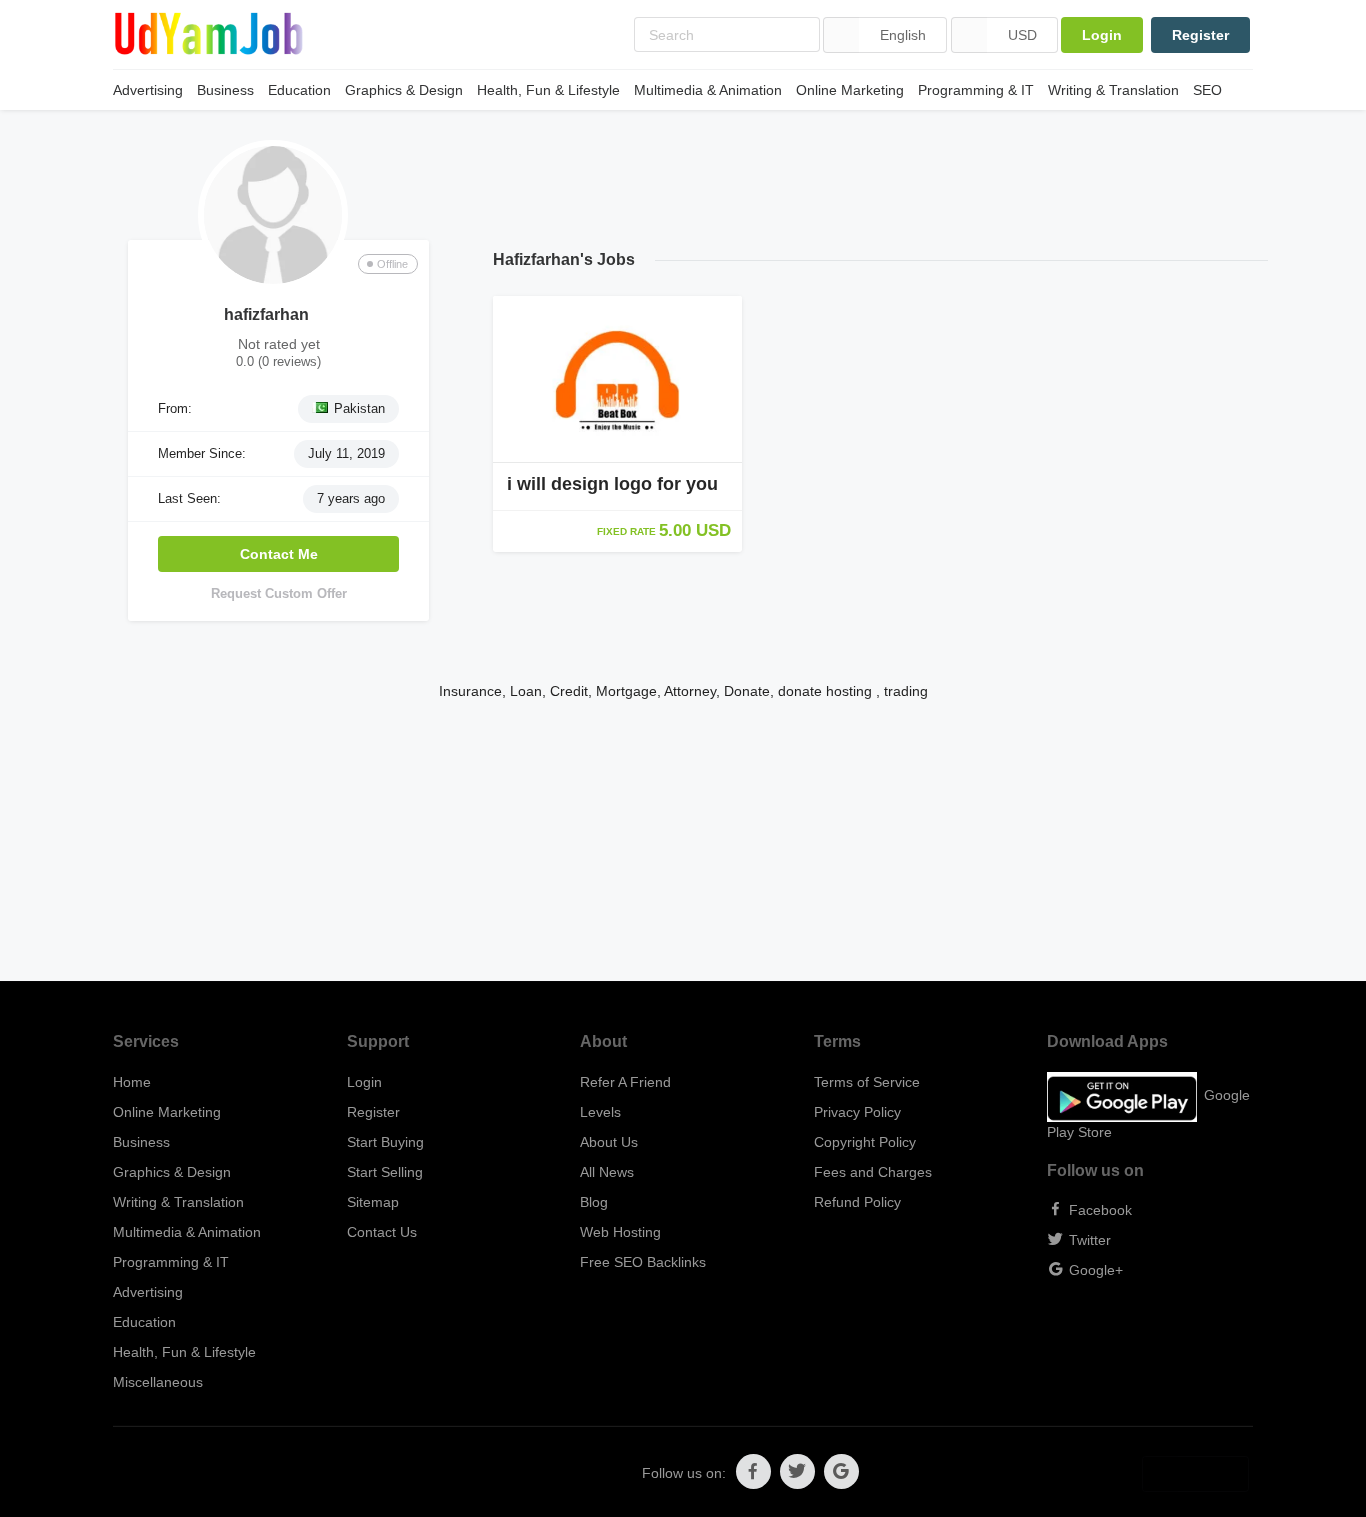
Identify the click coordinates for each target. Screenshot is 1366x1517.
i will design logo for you (612, 484)
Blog (594, 1202)
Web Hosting (620, 1232)
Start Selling (385, 1172)
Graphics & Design (404, 90)
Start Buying (385, 1142)
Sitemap (373, 1202)
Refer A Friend (625, 1082)
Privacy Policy (857, 1112)
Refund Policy (857, 1202)
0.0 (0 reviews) (278, 361)
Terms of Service (867, 1082)
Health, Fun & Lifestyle (548, 90)
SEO (1207, 90)
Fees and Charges (873, 1172)
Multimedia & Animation (708, 90)
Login (1102, 35)
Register (1200, 35)
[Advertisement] (683, 841)
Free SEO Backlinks (643, 1262)
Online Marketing (850, 90)
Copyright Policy (865, 1142)
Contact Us (382, 1232)
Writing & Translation (1113, 90)
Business (225, 90)
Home (132, 1082)
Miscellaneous (158, 1382)
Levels (600, 1112)
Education (299, 90)
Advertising (148, 90)
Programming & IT (976, 90)
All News (607, 1172)
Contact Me (279, 554)
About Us (609, 1142)
